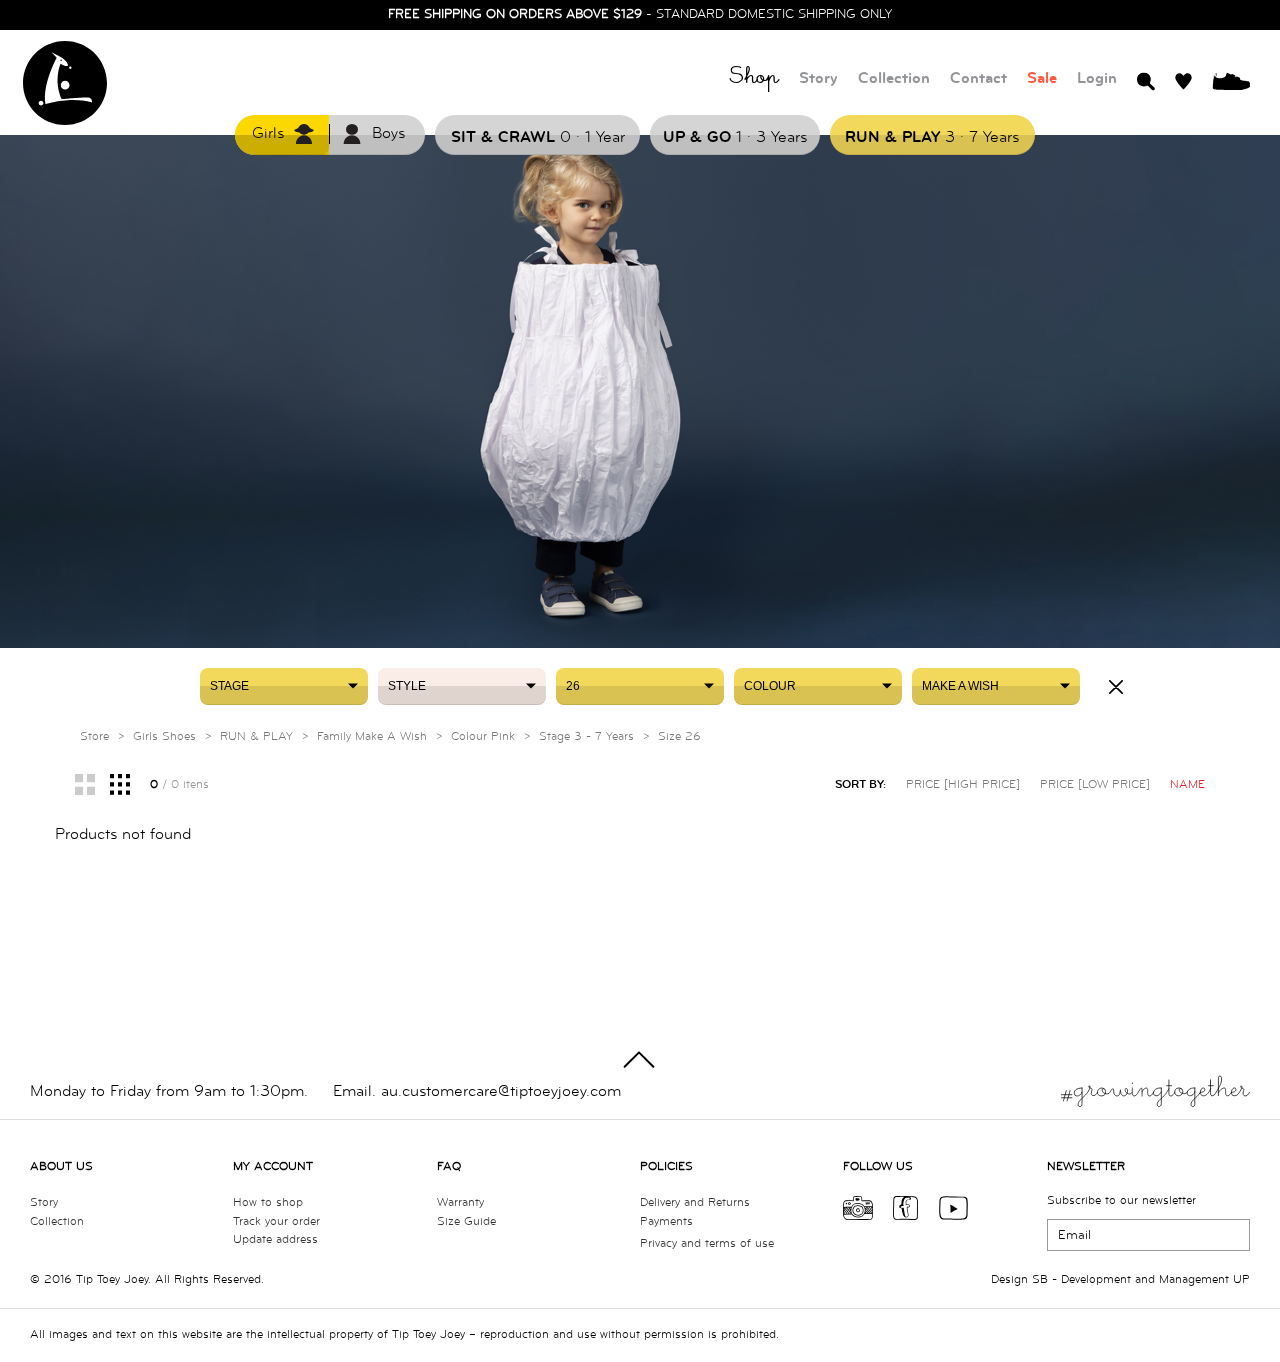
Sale (1042, 78)
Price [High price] (963, 784)
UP (1241, 1279)
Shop (754, 79)
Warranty (460, 1202)
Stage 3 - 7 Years (586, 736)
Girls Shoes (164, 736)
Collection (894, 78)
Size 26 (679, 736)
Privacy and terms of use (707, 1243)
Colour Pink (483, 736)
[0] (1231, 80)
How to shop (268, 1202)
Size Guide (466, 1221)
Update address (275, 1239)
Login (1097, 78)
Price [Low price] (1095, 784)
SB (1040, 1279)
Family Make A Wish (372, 736)
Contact (978, 78)
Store (94, 736)
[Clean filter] (1116, 687)
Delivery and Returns (695, 1202)
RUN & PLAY (256, 736)
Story (818, 78)
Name (1187, 784)
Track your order (276, 1221)
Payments (666, 1221)
